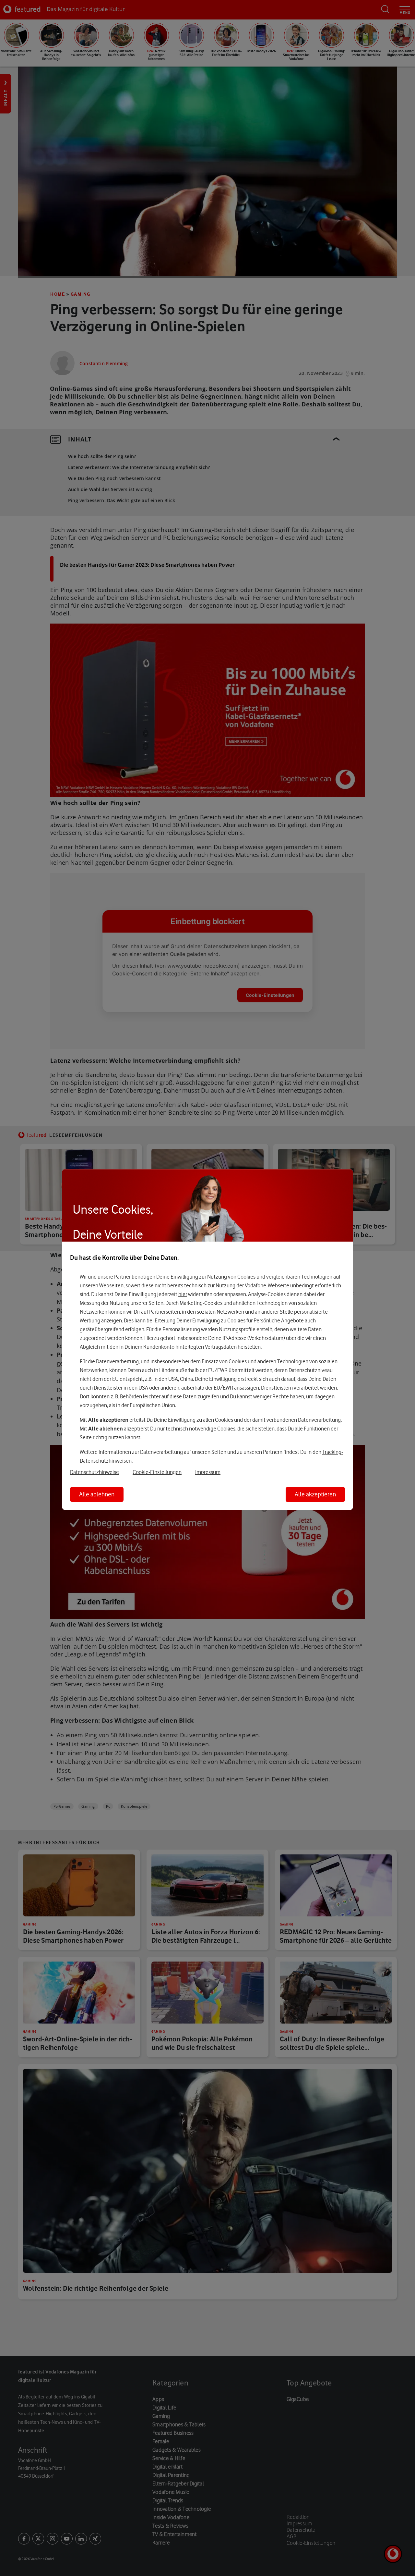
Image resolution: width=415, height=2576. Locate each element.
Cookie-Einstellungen (157, 1472)
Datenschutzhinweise (95, 1472)
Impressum (208, 1472)
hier (183, 1294)
